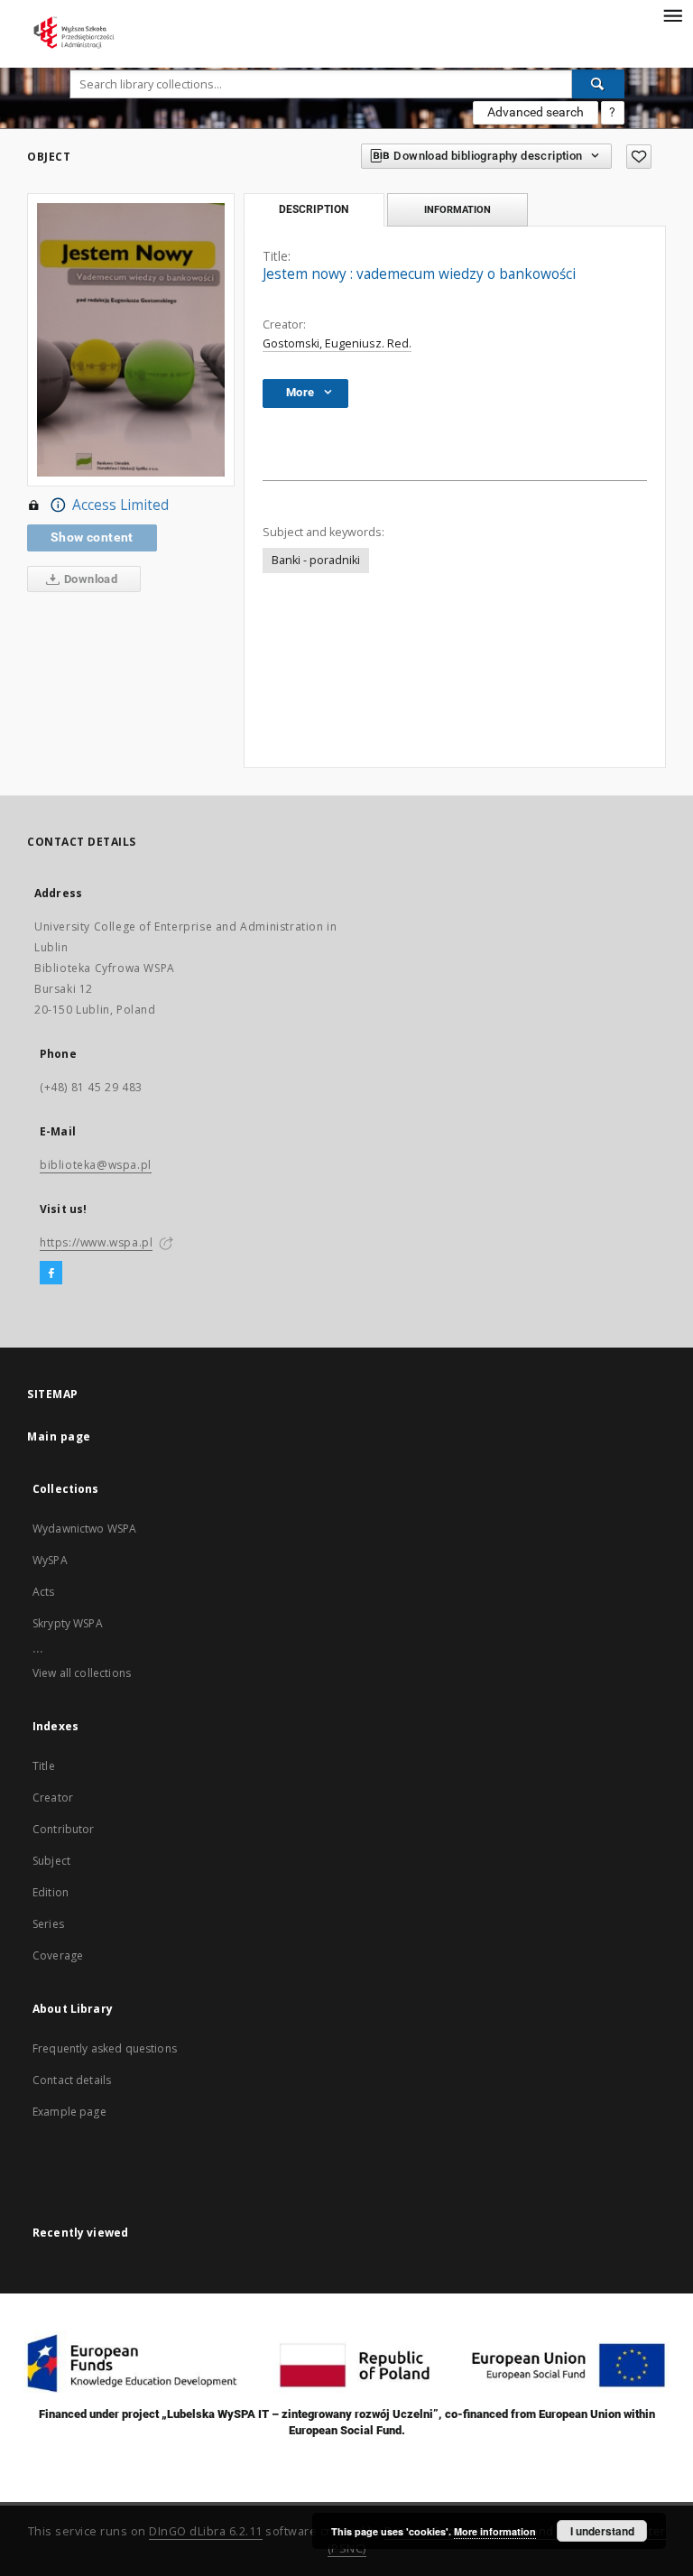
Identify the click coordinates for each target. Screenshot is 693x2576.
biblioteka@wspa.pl (96, 1165)
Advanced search (536, 112)
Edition (51, 1892)
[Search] (598, 84)
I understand (602, 2531)
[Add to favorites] (639, 157)
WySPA (50, 1560)
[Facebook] (51, 1274)
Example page (69, 2112)
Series (48, 1924)
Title (44, 1766)
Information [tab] (457, 209)
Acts (44, 1592)
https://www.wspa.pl (96, 1242)
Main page (59, 1436)
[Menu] (672, 14)
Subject (51, 1861)
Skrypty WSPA (68, 1623)
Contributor (64, 1829)
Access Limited (120, 505)
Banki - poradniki (316, 560)
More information (495, 2531)
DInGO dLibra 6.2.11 (206, 2531)
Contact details (72, 2080)
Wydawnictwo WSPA (84, 1529)
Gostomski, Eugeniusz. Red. (337, 343)
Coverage (58, 1955)
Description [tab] (314, 209)
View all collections (82, 1673)
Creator (53, 1798)
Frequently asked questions (105, 2048)
